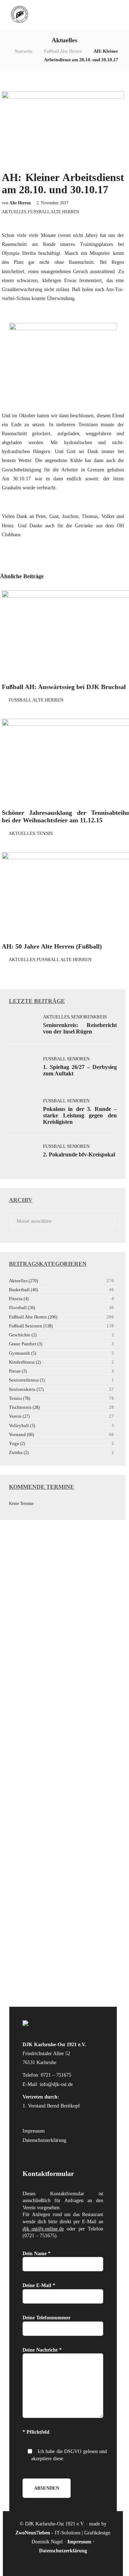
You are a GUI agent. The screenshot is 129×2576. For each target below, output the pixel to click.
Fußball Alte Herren (63, 51)
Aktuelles (14, 212)
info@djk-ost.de (56, 2084)
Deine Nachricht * (42, 2350)
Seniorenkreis (89, 1017)
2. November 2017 (52, 203)
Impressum (34, 2131)
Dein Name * (37, 2254)
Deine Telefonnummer (47, 2318)
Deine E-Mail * (39, 2285)
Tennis (45, 833)
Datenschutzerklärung (44, 2140)
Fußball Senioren (66, 1059)
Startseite (24, 51)
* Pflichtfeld (36, 2432)
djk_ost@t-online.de (43, 2229)
